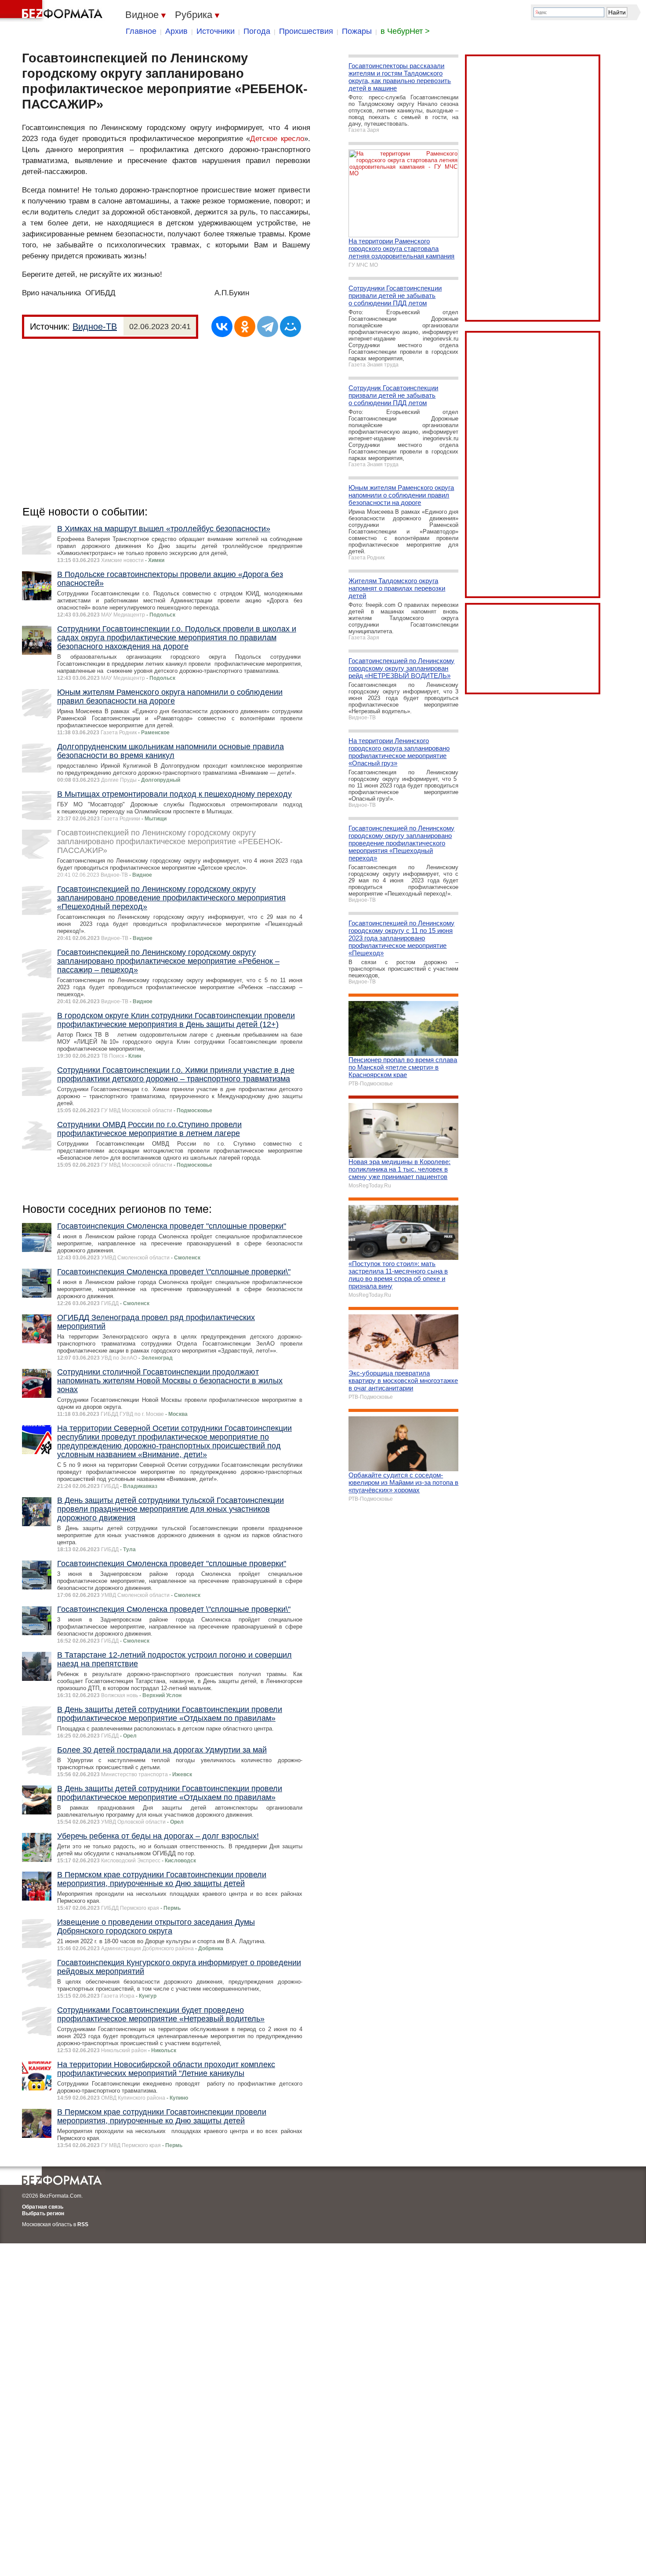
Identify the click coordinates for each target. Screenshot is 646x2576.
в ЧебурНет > (405, 31)
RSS (83, 2224)
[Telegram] (268, 327)
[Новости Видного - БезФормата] (53, 11)
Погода (257, 31)
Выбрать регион (43, 2213)
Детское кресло (277, 139)
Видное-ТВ (95, 327)
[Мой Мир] (290, 327)
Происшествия (306, 31)
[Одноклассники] (245, 327)
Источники (216, 31)
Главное (141, 31)
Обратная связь (43, 2207)
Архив (176, 31)
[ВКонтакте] (222, 327)
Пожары (357, 31)
